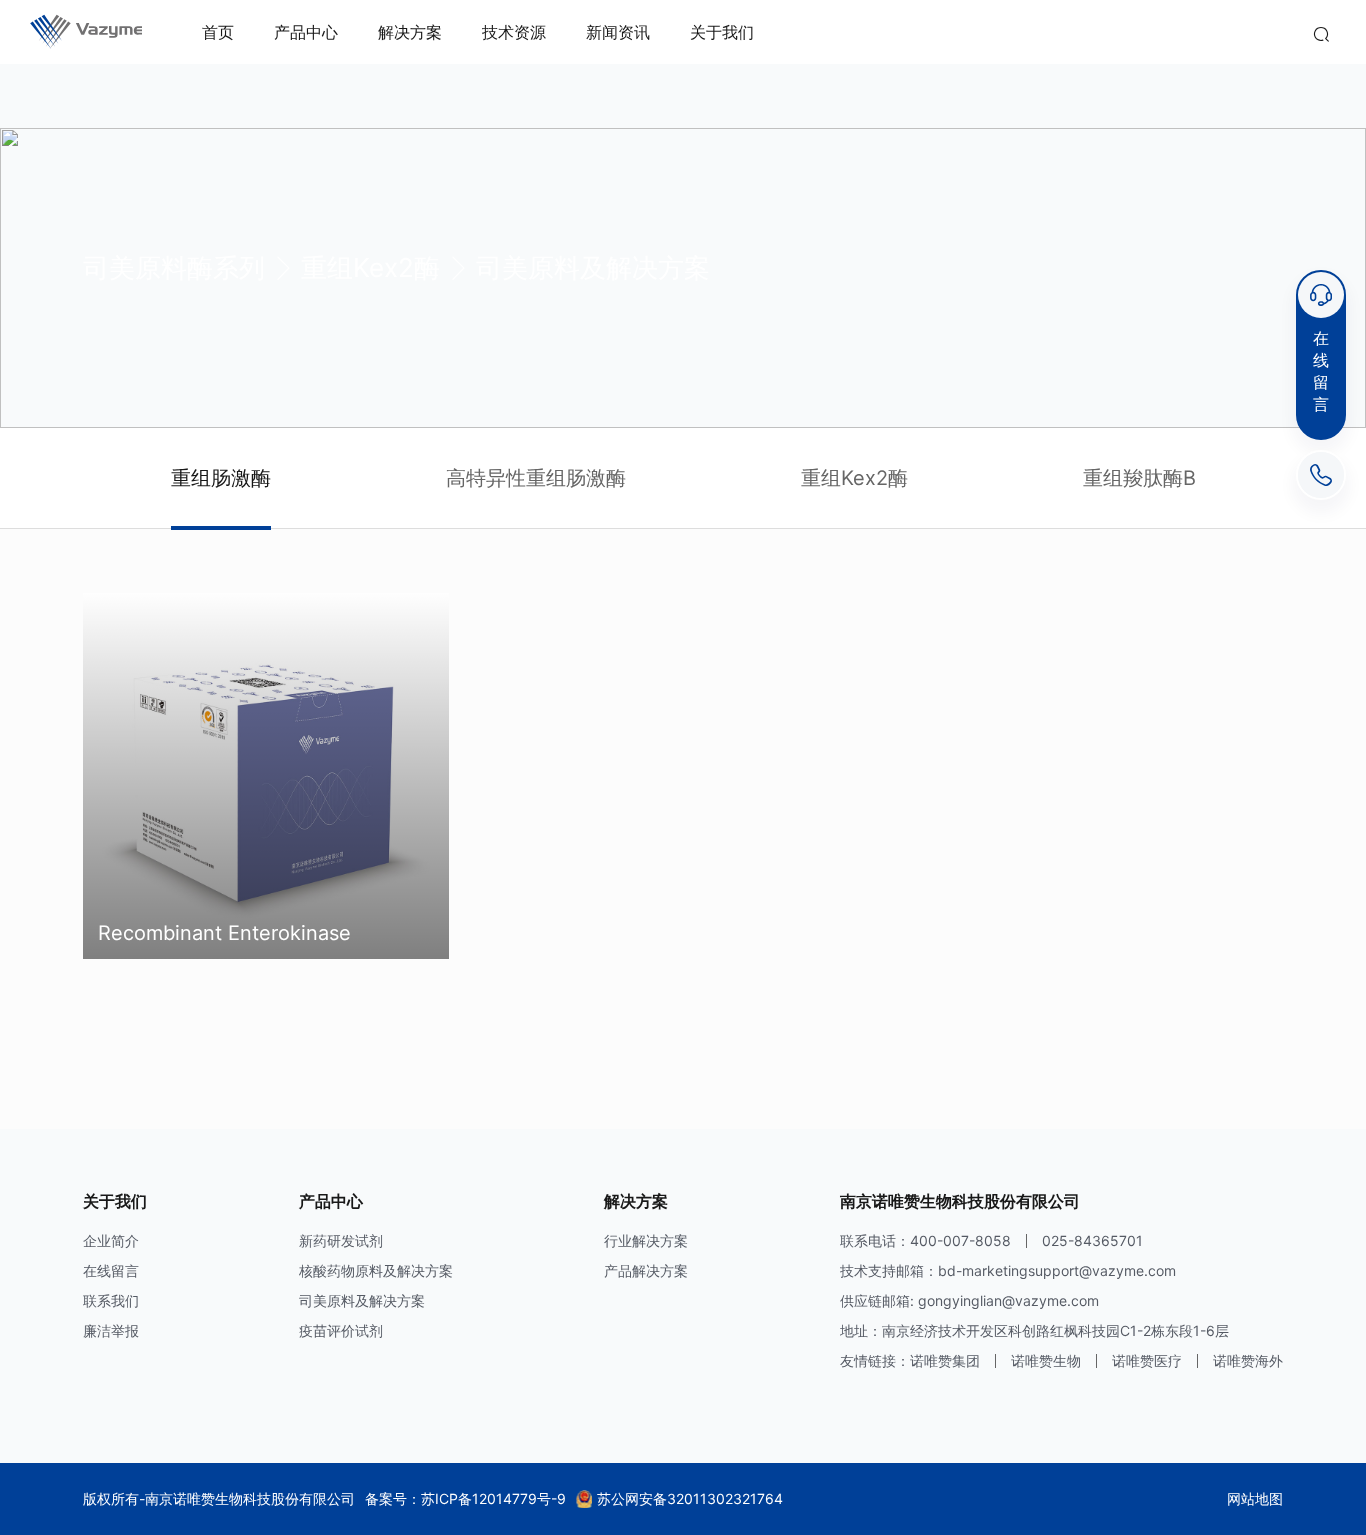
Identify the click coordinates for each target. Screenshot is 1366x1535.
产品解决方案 (646, 1270)
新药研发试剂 (341, 1240)
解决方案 (410, 32)
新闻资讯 (618, 32)
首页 (218, 32)
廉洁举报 (111, 1330)
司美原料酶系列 (174, 268)
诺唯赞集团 (945, 1360)
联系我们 (111, 1300)
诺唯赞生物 (1046, 1360)
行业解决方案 (646, 1240)
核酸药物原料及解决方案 (376, 1270)
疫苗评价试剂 (341, 1330)
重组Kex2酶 (370, 268)
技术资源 (514, 32)
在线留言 (111, 1270)
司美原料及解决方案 (593, 268)
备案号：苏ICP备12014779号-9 (465, 1498)
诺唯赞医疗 (1147, 1360)
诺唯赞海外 (1248, 1360)
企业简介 (111, 1240)
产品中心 (306, 32)
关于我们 (722, 32)
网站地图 (1255, 1498)
